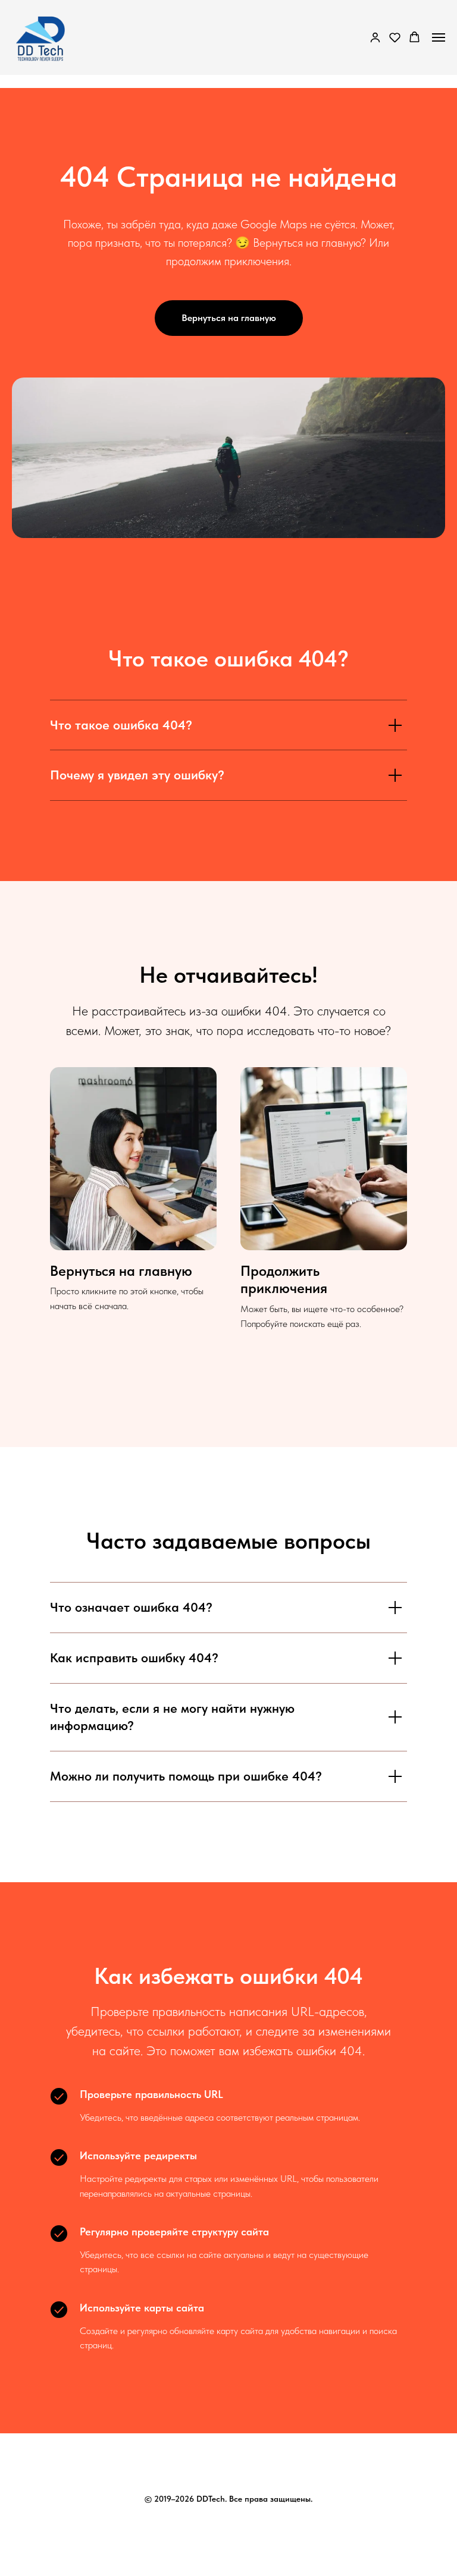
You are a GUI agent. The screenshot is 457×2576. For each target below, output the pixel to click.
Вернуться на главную (121, 1271)
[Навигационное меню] (439, 37)
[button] (375, 37)
